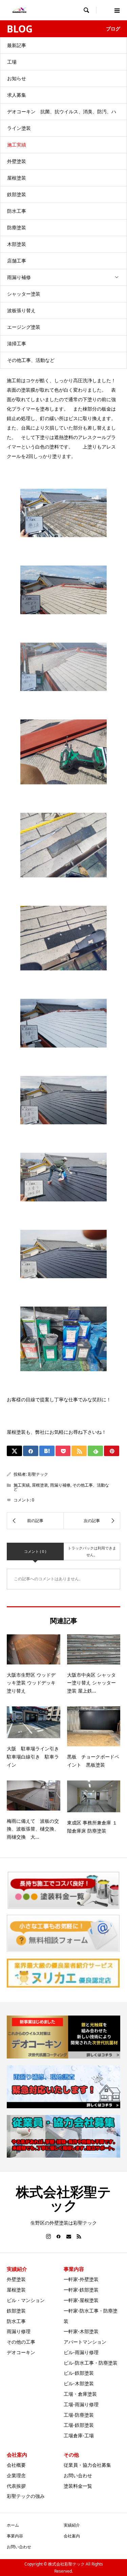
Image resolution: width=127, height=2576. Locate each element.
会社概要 (16, 2465)
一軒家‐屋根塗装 (81, 2300)
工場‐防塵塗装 (79, 2415)
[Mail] (69, 2236)
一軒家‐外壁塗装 (81, 2279)
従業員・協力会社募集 (87, 2465)
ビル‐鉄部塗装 (79, 2373)
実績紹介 (72, 2525)
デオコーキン (21, 2352)
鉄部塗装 (17, 194)
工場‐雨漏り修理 (81, 2404)
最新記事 (17, 45)
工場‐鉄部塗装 (79, 2425)
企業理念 (16, 2475)
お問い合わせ (78, 2475)
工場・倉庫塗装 (80, 2394)
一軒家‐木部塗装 (81, 2331)
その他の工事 (21, 2342)
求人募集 (17, 95)
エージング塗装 (24, 327)
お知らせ (17, 78)
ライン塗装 (19, 128)
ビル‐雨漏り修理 (81, 2352)
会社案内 (72, 2536)
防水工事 (17, 211)
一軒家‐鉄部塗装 (81, 2290)
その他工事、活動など (31, 360)
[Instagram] (48, 2236)
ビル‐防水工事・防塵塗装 (91, 2363)
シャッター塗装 (24, 294)
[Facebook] (59, 2236)
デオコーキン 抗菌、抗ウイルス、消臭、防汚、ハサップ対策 (62, 114)
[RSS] (79, 2236)
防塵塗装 (17, 227)
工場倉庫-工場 (79, 2435)
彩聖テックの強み (26, 2496)
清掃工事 (17, 343)
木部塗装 (17, 244)
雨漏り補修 (19, 277)
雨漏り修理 (19, 2331)
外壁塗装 (17, 161)
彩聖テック (38, 1474)
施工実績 (17, 145)
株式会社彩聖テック (63, 2198)
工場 (12, 62)
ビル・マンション (26, 2300)
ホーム (13, 2525)
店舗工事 (17, 261)
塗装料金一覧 (78, 2486)
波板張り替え (21, 310)
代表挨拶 (16, 2486)
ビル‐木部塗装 (79, 2383)
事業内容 (15, 2536)
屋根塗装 (17, 178)
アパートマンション (85, 2342)
